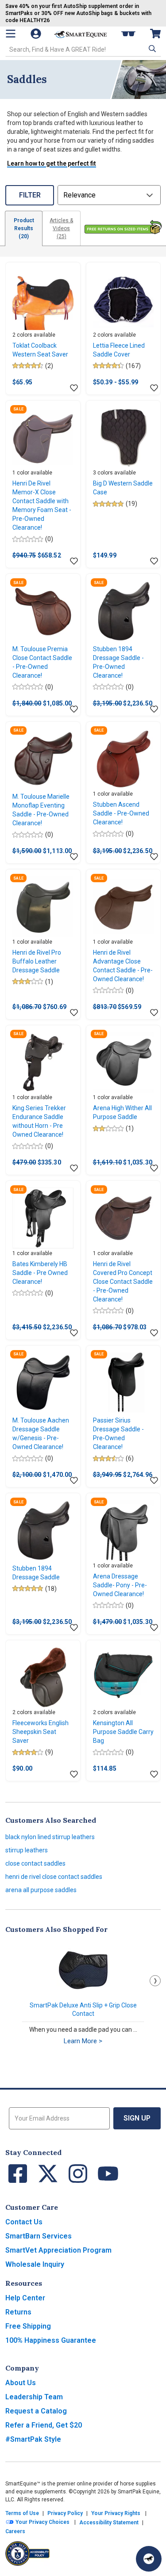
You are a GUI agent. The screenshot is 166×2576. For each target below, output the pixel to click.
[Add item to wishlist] (74, 388)
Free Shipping (28, 2326)
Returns (18, 2312)
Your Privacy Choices (42, 2522)
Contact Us (24, 2222)
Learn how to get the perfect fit (52, 163)
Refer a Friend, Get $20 (44, 2425)
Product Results (24, 228)
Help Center (25, 2298)
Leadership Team (34, 2397)
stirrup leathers (27, 1850)
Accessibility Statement (109, 2523)
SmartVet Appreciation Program (58, 2250)
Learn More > (83, 2041)
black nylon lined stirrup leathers (50, 1837)
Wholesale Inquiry (35, 2264)
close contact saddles (35, 1863)
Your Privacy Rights (116, 2513)
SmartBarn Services (39, 2236)
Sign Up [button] (137, 2118)
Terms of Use (22, 2513)
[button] (151, 49)
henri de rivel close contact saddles (54, 1877)
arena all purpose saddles (41, 1890)
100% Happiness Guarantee (51, 2340)
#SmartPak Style (33, 2439)
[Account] (37, 34)
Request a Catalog (36, 2411)
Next (155, 1981)
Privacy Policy (65, 2513)
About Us (21, 2383)
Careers (15, 2531)
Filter (30, 195)
